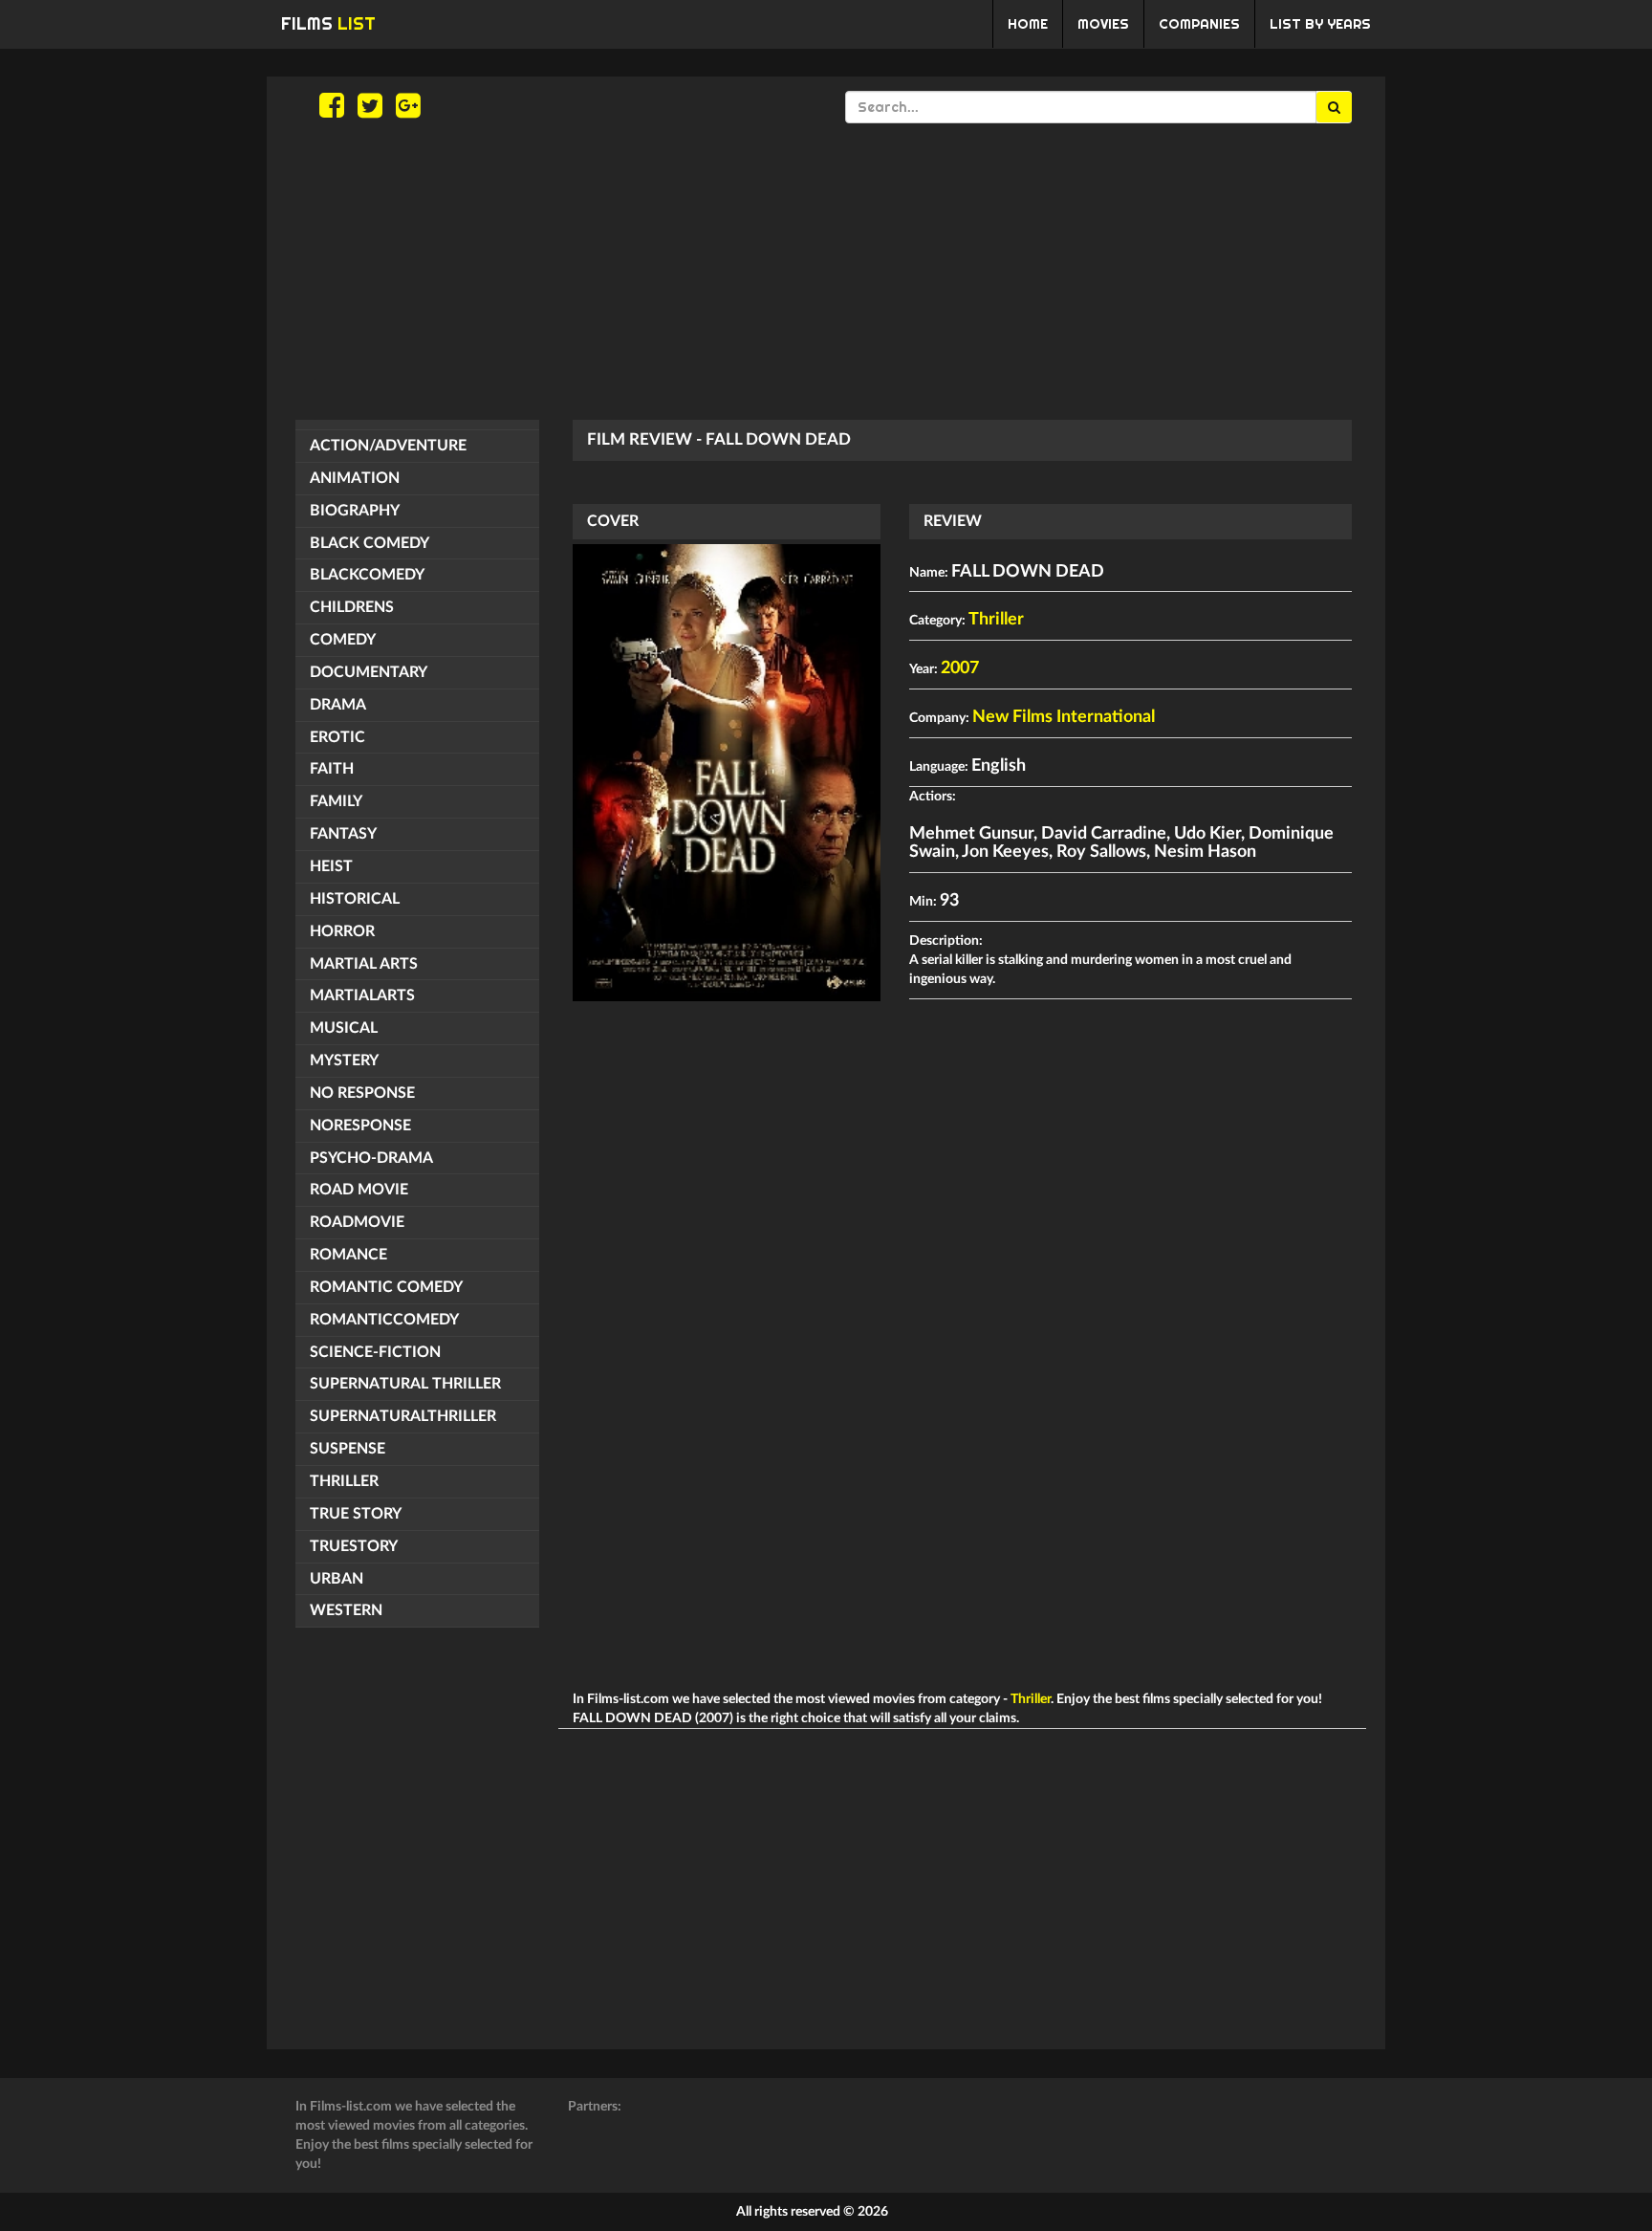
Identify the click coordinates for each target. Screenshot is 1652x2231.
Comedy (343, 640)
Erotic (337, 737)
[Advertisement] (826, 272)
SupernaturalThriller (403, 1416)
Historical (355, 899)
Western (346, 1610)
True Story (356, 1514)
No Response (362, 1093)
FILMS (328, 23)
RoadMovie (357, 1222)
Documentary (369, 672)
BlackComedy (367, 575)
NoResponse (360, 1126)
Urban (337, 1579)
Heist (331, 866)
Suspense (348, 1449)
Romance (348, 1255)
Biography (355, 511)
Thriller (344, 1481)
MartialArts (362, 995)
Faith (332, 769)
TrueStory (354, 1546)
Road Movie (359, 1190)
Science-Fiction (375, 1352)
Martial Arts (364, 964)
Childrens (352, 607)
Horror (342, 931)
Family (336, 801)
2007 (960, 668)
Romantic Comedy (386, 1287)
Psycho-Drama (371, 1158)
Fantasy (343, 834)
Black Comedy (370, 543)
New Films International (1064, 717)
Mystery (344, 1061)
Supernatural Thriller (405, 1384)
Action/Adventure (388, 446)
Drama (338, 705)
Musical (344, 1028)
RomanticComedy (384, 1320)
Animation (355, 478)
